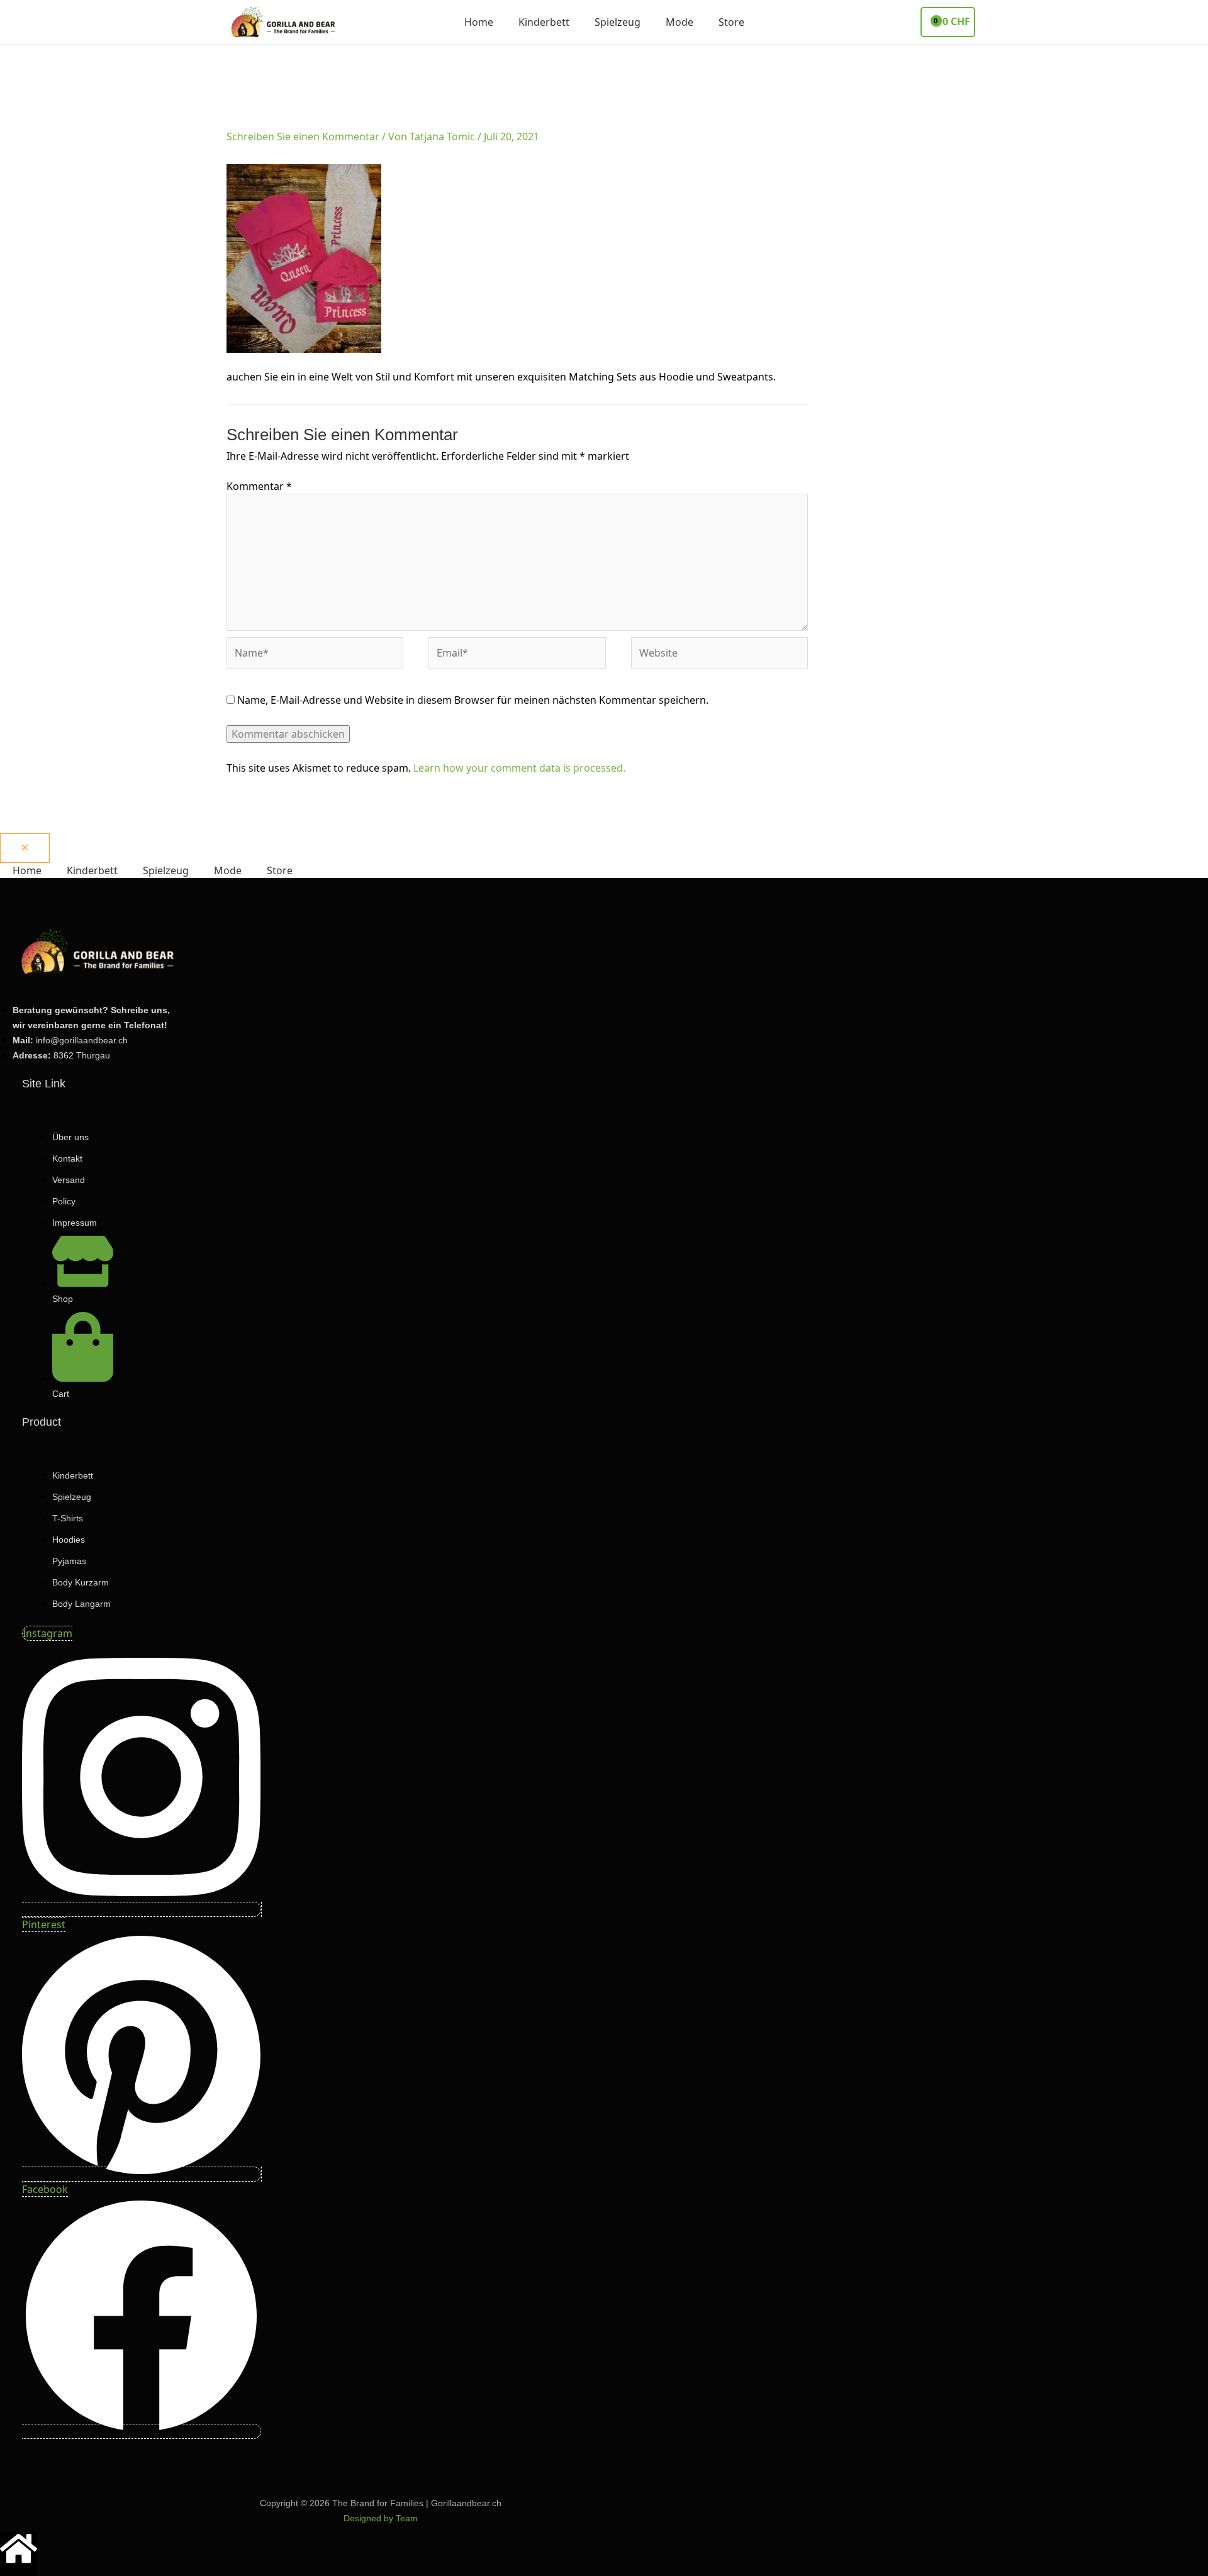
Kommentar (259, 486)
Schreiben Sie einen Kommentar (303, 136)
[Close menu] (25, 848)
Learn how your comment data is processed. (519, 768)
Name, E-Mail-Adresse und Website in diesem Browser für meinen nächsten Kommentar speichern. (473, 700)
